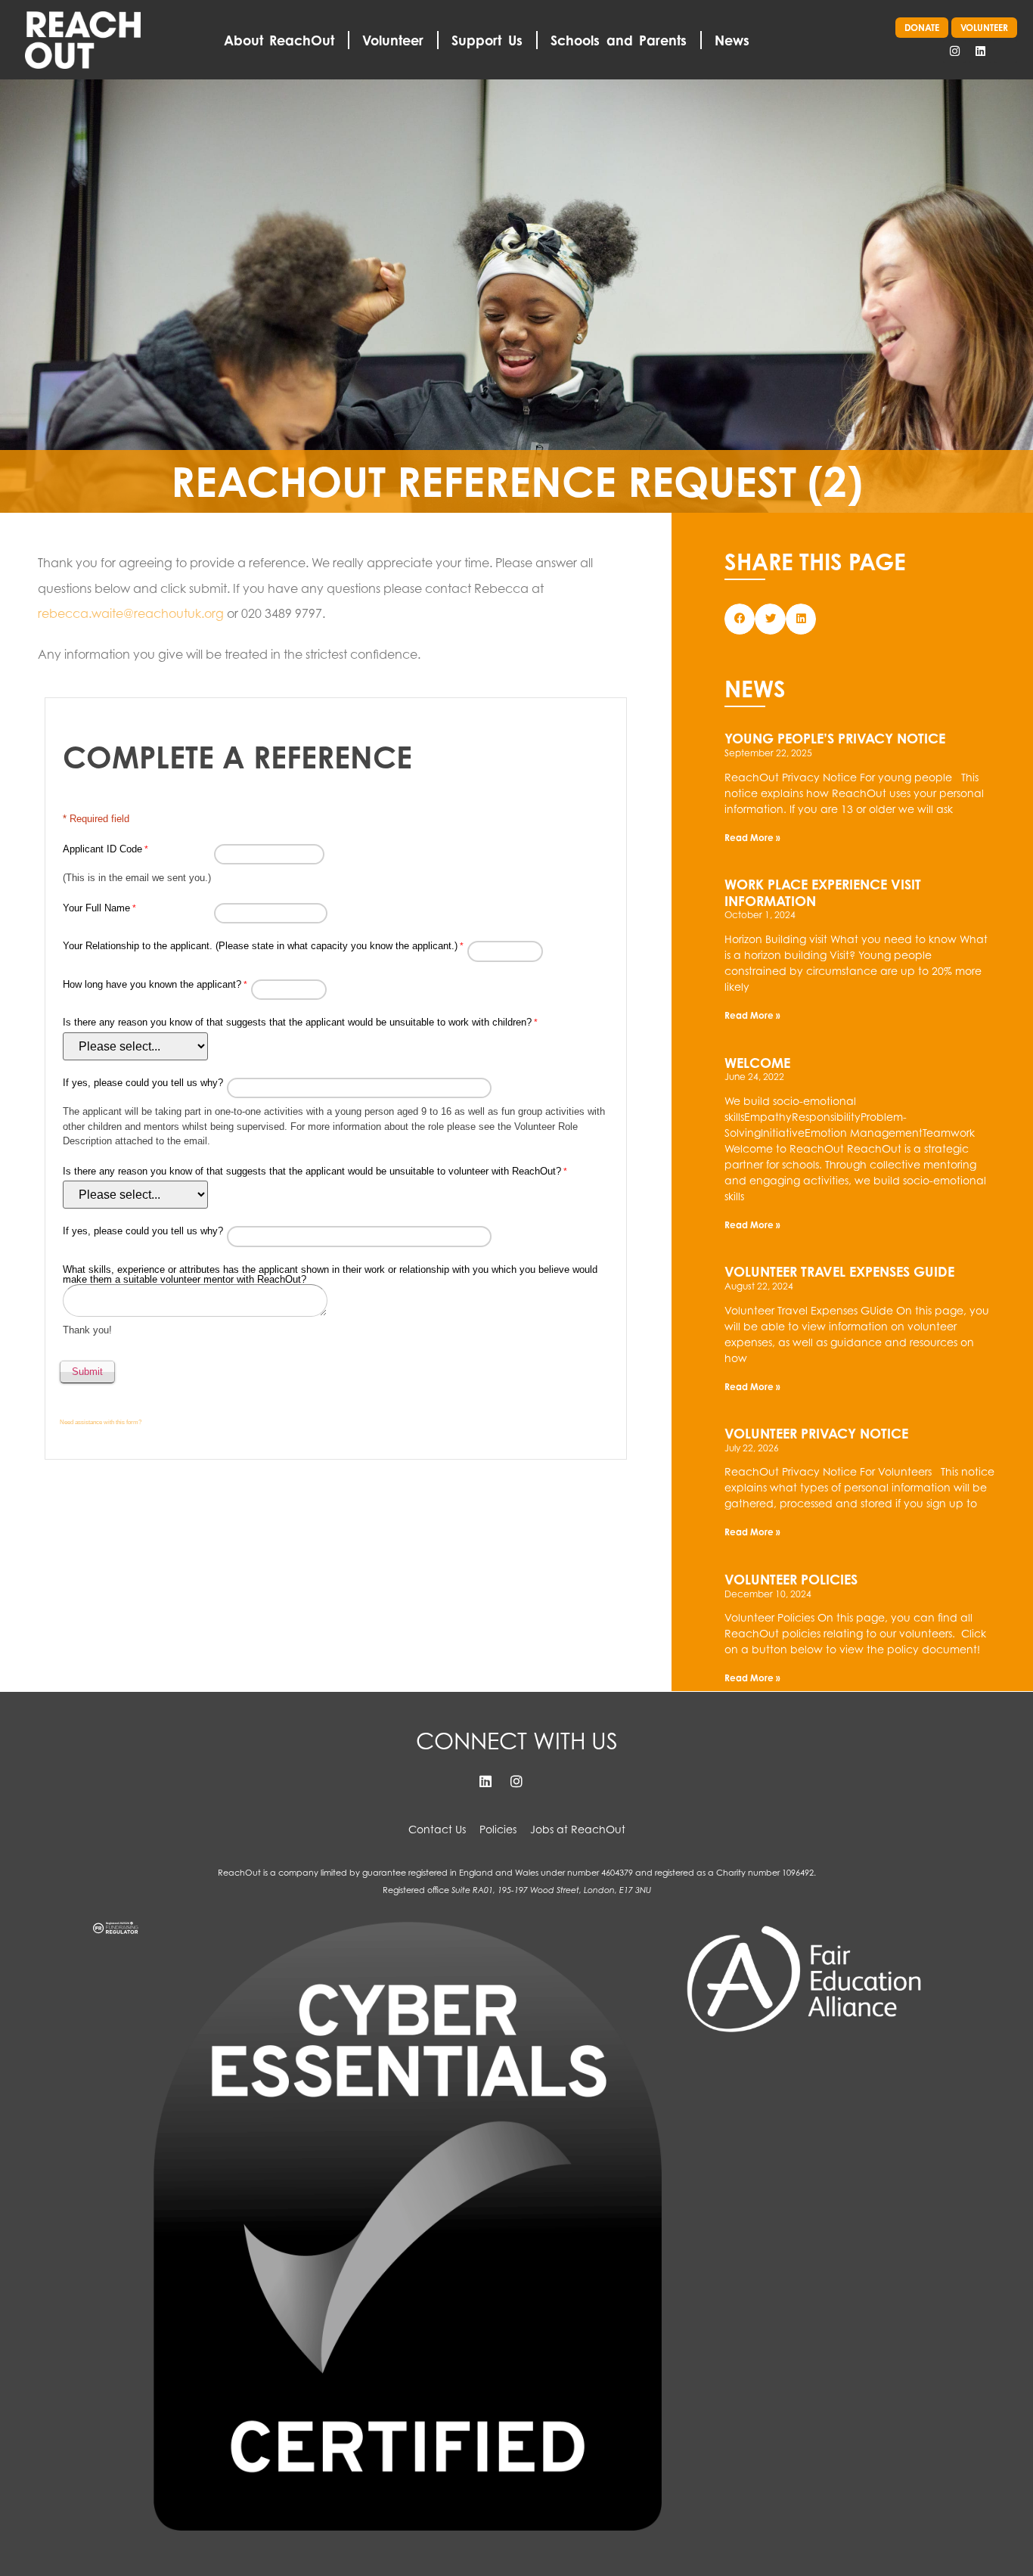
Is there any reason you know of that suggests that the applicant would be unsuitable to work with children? (297, 1022)
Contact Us (437, 1829)
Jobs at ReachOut (578, 1829)
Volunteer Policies (791, 1579)
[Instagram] (954, 51)
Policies (498, 1829)
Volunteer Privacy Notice (816, 1433)
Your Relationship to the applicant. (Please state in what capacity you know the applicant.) (260, 946)
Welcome (757, 1063)
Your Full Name (96, 908)
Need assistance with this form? (101, 1422)
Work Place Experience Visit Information (823, 892)
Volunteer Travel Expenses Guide (839, 1271)
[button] (740, 619)
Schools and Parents (619, 40)
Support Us (487, 40)
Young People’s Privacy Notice (835, 738)
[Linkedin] (980, 51)
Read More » (752, 838)
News (732, 40)
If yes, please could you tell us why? (143, 1083)
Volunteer (393, 40)
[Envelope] (1006, 51)
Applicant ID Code (102, 849)
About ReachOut (279, 40)
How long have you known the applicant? (152, 984)
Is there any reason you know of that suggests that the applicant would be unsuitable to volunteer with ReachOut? (312, 1171)
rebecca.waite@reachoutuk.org (131, 613)
